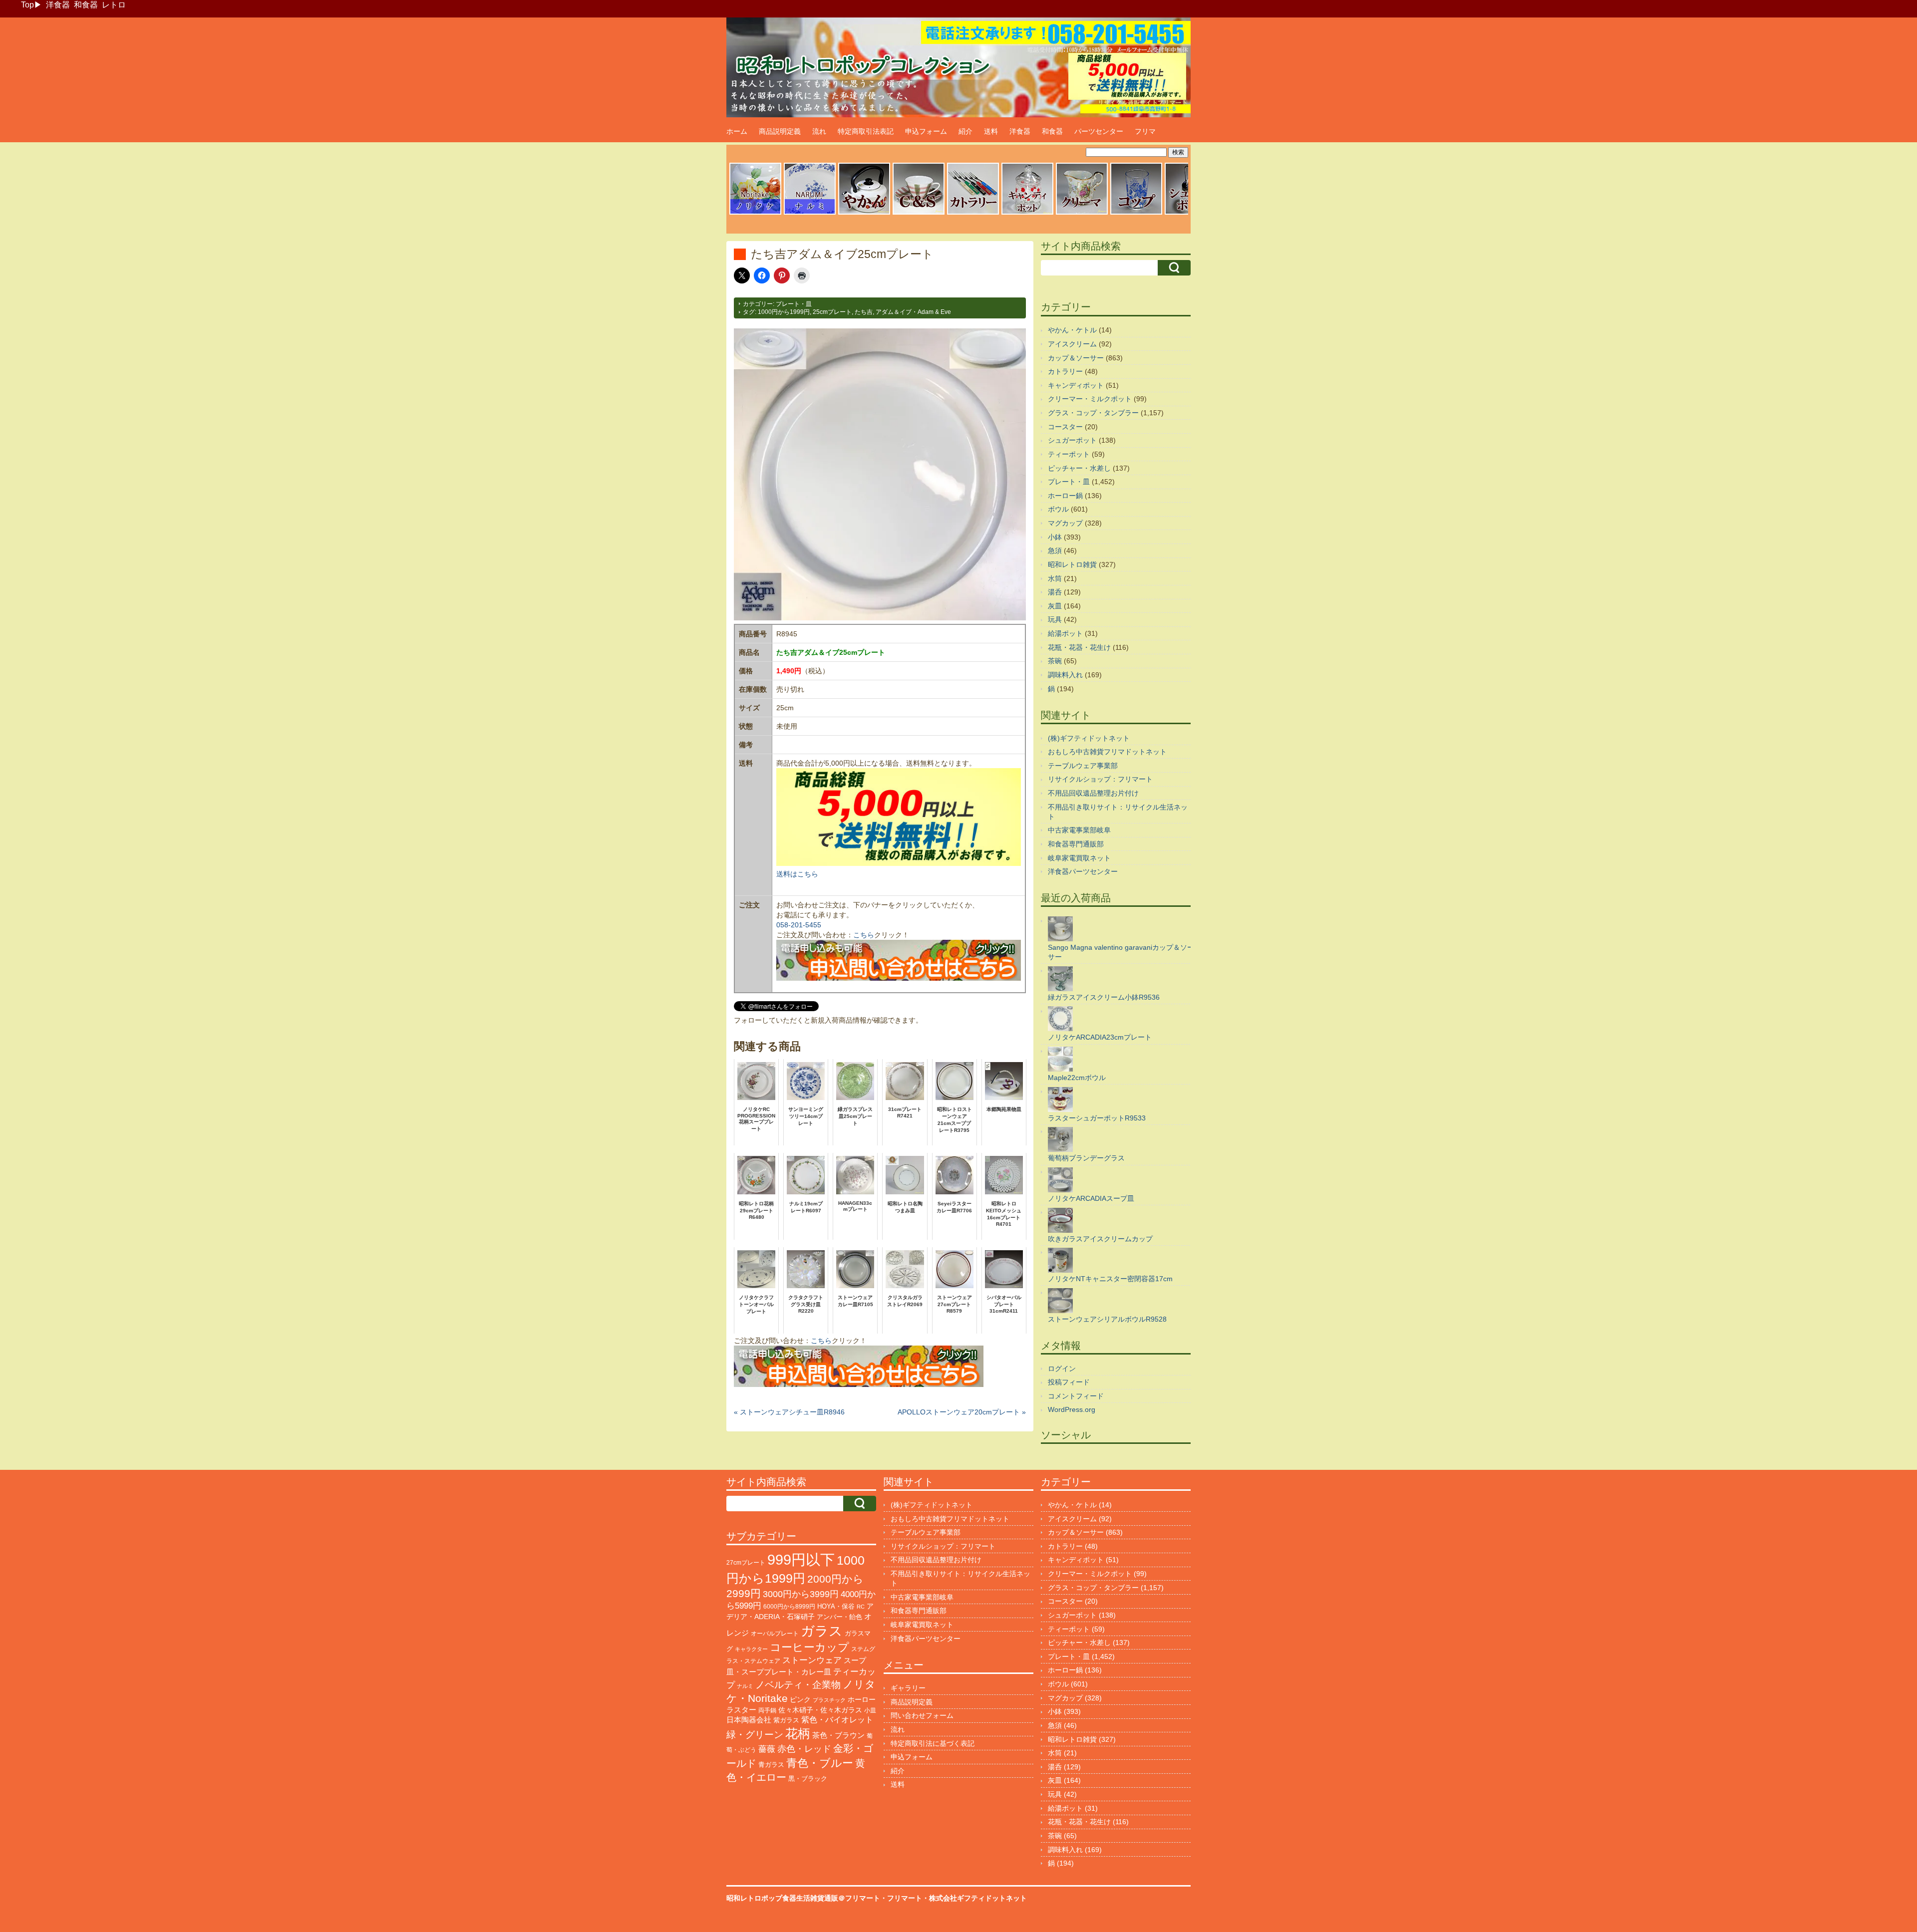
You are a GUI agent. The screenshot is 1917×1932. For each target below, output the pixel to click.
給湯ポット (1065, 633)
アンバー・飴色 (839, 1617)
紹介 (965, 131)
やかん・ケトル (1072, 330)
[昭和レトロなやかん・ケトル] (864, 213)
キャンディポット (1076, 385)
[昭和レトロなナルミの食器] (810, 213)
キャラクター (751, 1649)
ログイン (1062, 1369)
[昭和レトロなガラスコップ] (1136, 213)
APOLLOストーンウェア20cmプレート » (962, 1412)
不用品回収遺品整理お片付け (1093, 793)
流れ (819, 131)
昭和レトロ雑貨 (1072, 564)
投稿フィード (1069, 1382)
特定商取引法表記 (866, 131)
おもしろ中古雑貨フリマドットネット (1107, 752)
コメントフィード (1076, 1396)
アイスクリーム (1072, 344)
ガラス (822, 1631)
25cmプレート (832, 312)
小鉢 (1055, 537)
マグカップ (1065, 523)
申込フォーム (926, 131)
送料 (991, 131)
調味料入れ (1065, 675)
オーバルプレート (775, 1634)
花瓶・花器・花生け (1079, 647)
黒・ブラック (808, 1779)
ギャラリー (908, 1688)
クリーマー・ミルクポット (1090, 399)
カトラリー (1065, 371)
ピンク (800, 1700)
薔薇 (767, 1749)
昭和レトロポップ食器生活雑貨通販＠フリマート (803, 1898)
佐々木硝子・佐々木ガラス (820, 1710)
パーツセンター (1099, 131)
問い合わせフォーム (922, 1715)
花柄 (798, 1734)
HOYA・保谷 (836, 1606)
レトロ (114, 5)
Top (27, 5)
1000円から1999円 (784, 312)
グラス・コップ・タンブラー (1093, 413)
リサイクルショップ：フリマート (1100, 779)
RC (861, 1607)
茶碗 (1055, 661)
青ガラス (771, 1765)
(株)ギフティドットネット (1089, 738)
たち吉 (864, 312)
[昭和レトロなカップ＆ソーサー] (919, 213)
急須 (1055, 551)
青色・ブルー (820, 1763)
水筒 (1055, 578)
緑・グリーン (755, 1735)
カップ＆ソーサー (1076, 358)
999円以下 (801, 1559)
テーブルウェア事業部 (1083, 766)
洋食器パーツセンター (1083, 871)
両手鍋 (767, 1710)
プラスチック (829, 1700)
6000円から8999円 (789, 1607)
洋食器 (58, 5)
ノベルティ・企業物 (798, 1685)
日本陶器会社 (749, 1720)
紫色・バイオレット (837, 1720)
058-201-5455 (799, 925)
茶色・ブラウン (838, 1735)
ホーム (737, 131)
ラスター (741, 1710)
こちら (864, 935)
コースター (1065, 427)
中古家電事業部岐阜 (1079, 830)
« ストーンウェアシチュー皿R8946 (789, 1412)
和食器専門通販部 (1076, 844)
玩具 (1055, 619)
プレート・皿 (794, 304)
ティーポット (1069, 454)
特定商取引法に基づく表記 (933, 1743)
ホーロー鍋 (1065, 496)
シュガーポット (1072, 440)
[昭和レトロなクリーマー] (1082, 213)
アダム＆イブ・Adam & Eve (913, 312)
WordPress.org (1072, 1409)
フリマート (905, 1898)
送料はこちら (797, 874)
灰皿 (1055, 606)
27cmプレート (746, 1563)
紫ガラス (786, 1720)
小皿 (870, 1710)
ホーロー (862, 1699)
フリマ (1145, 131)
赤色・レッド (804, 1749)
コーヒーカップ (809, 1647)
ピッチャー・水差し (1079, 468)
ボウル (1058, 509)
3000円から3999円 (801, 1594)
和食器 (86, 5)
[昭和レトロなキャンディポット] (1027, 213)
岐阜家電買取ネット (1079, 858)
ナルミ (745, 1686)
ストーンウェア (812, 1660)
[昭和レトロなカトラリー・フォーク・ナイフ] (973, 213)
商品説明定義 (780, 131)
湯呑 (1055, 592)
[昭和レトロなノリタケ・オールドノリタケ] (755, 213)
